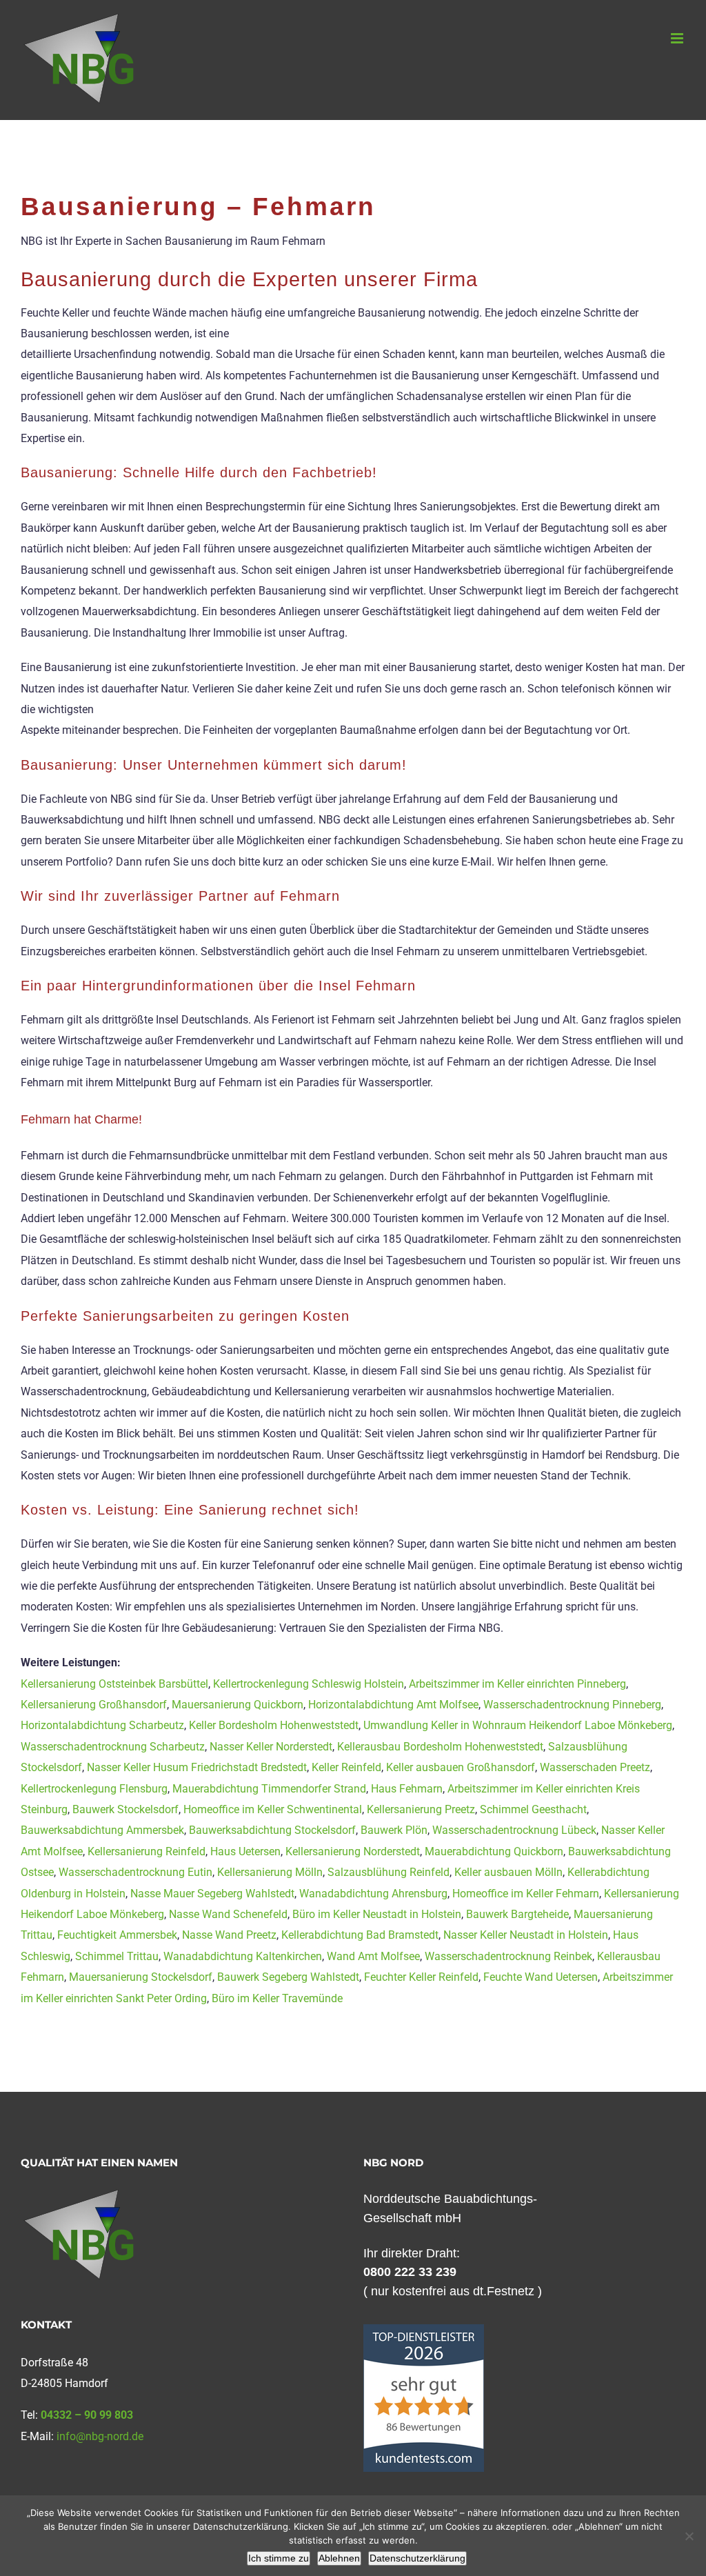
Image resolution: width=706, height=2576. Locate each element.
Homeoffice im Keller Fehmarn (526, 1894)
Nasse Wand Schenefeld (228, 1914)
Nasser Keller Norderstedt (271, 1747)
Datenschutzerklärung (417, 2558)
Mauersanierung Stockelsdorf (141, 1977)
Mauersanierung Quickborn (238, 1705)
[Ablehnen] (689, 2536)
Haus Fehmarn (407, 1789)
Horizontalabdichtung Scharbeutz (102, 1725)
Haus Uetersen (245, 1851)
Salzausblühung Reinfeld (389, 1872)
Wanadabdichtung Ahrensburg (373, 1894)
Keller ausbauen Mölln (508, 1872)
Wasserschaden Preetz (595, 1767)
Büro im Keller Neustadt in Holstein (377, 1914)
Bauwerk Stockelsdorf (125, 1809)
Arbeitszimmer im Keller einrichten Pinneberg (517, 1684)
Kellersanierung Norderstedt (353, 1851)
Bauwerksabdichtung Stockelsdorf (272, 1830)
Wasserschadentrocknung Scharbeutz (113, 1747)
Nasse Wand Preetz (229, 1935)
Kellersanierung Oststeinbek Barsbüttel (114, 1684)
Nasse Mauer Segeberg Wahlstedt (212, 1894)
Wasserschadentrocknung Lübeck (514, 1830)
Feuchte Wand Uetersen (541, 1977)
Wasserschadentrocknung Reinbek (508, 1956)
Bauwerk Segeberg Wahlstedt (288, 1977)
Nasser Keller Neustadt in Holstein (526, 1935)
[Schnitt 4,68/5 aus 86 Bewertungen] (424, 2331)
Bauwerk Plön (394, 1830)
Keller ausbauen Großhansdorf (461, 1767)
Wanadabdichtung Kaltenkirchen (243, 1956)
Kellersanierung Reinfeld (147, 1851)
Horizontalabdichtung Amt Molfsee (393, 1705)
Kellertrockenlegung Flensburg (94, 1789)
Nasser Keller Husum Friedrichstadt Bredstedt (197, 1767)
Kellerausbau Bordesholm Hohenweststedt (440, 1747)
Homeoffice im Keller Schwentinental (273, 1809)
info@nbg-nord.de (100, 2436)
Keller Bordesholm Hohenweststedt (274, 1725)
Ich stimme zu (279, 2558)
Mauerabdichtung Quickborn (494, 1851)
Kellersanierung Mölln (270, 1872)
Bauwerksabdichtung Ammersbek (102, 1830)
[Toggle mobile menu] (678, 38)
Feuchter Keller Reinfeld (421, 1977)
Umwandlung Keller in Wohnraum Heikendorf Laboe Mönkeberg (518, 1725)
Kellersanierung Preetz (421, 1809)
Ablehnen (339, 2558)
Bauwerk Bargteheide (517, 1914)
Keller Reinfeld (346, 1767)
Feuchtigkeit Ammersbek (117, 1935)
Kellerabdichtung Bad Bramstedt (360, 1935)
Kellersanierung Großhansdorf (94, 1705)
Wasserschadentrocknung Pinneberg (572, 1705)
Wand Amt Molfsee (373, 1956)
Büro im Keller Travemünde (277, 1998)
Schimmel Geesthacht (533, 1809)
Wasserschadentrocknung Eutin (135, 1872)
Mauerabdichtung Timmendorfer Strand (269, 1789)
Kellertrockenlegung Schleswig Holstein (309, 1684)
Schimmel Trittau (117, 1956)
